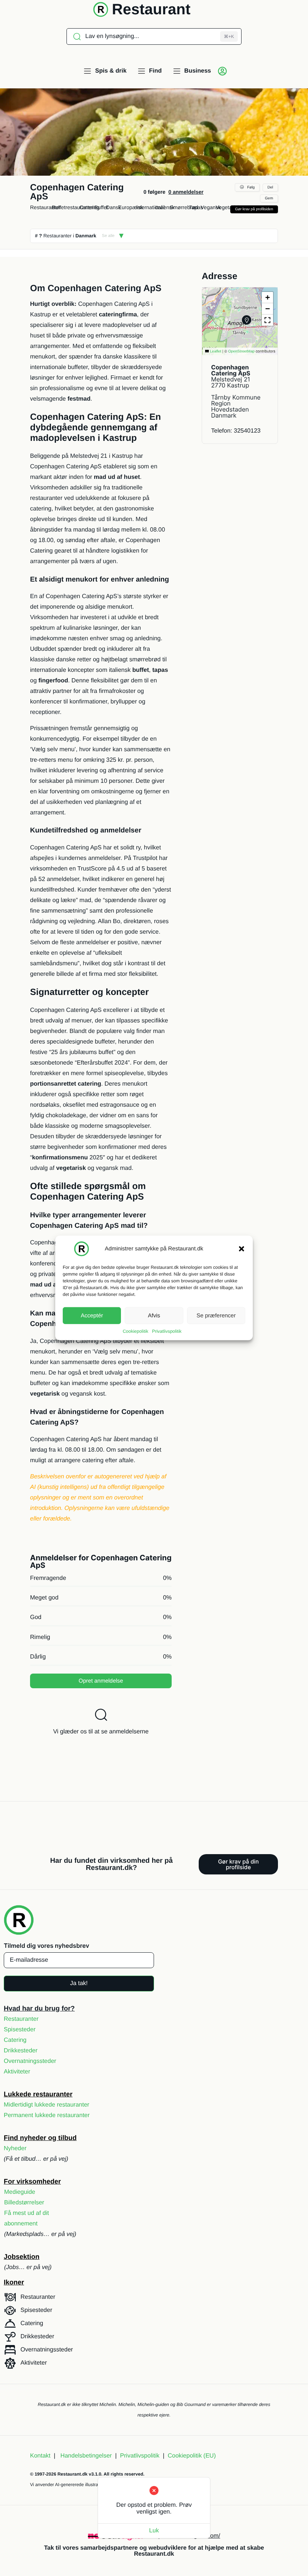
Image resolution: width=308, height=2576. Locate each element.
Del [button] (270, 188)
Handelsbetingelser (86, 2456)
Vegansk (211, 207)
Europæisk (131, 207)
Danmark (86, 236)
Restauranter (45, 207)
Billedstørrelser (24, 2203)
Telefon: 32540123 (236, 431)
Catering (90, 207)
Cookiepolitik (136, 1331)
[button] (242, 1249)
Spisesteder (20, 2030)
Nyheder (15, 2148)
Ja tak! (79, 1983)
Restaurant (151, 9)
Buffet (101, 207)
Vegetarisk (228, 207)
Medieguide (20, 2192)
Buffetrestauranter (73, 207)
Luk (154, 2531)
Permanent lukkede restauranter (47, 2115)
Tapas (196, 207)
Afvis (154, 1315)
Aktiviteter (17, 2072)
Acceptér (92, 1315)
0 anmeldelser (186, 192)
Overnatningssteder (30, 2061)
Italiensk (165, 207)
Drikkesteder (21, 2051)
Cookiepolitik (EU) (192, 2456)
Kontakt (40, 2456)
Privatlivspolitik (167, 1331)
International (150, 207)
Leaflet (215, 352)
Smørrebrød (184, 207)
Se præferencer (216, 1315)
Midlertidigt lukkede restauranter (47, 2105)
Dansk (113, 207)
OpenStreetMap (241, 352)
